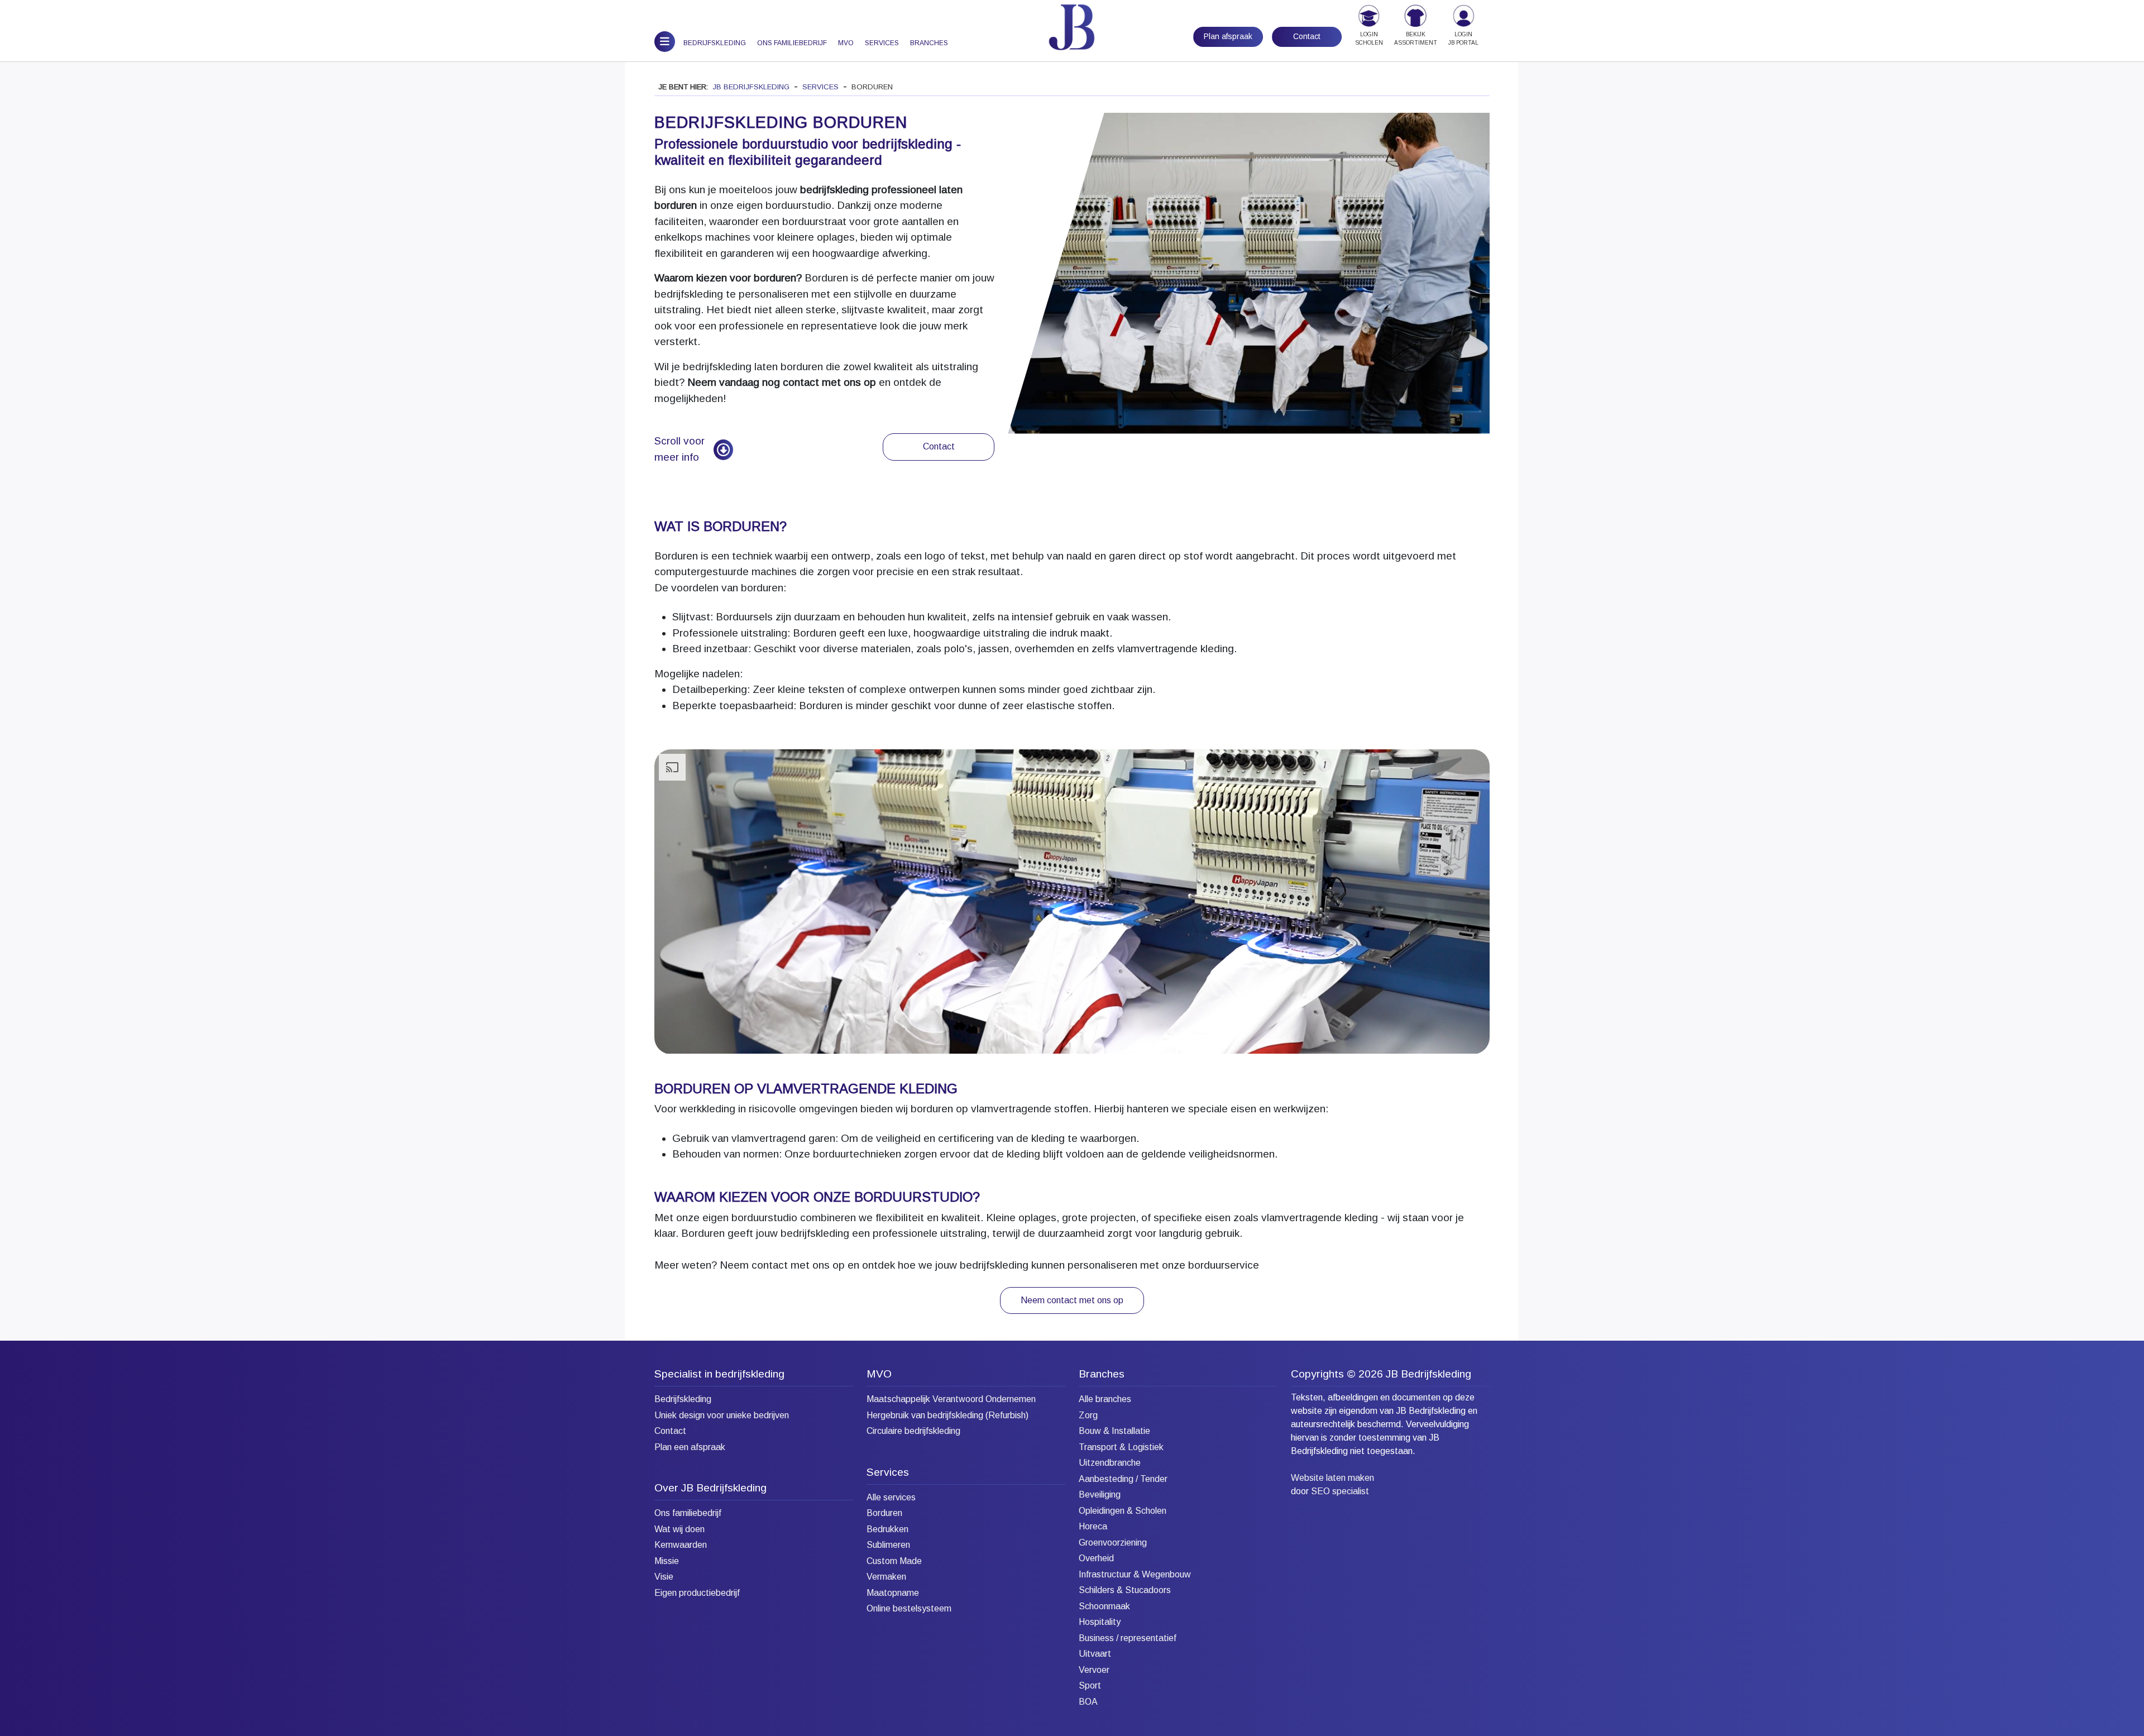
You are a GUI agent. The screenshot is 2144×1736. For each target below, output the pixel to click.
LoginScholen (1369, 39)
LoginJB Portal (1463, 39)
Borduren (884, 1513)
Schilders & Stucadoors (1125, 1590)
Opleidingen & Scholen (1123, 1511)
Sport (1090, 1685)
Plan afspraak (1228, 36)
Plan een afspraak (690, 1447)
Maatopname (893, 1593)
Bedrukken (887, 1529)
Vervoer (1094, 1670)
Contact (1307, 36)
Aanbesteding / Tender (1123, 1479)
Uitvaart (1095, 1654)
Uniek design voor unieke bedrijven (722, 1415)
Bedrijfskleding (715, 43)
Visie (664, 1577)
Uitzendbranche (1110, 1463)
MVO (846, 43)
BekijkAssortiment (1416, 39)
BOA (1088, 1702)
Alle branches (1105, 1399)
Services (882, 43)
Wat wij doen (679, 1529)
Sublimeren (888, 1545)
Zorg (1088, 1415)
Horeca (1093, 1526)
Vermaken (886, 1577)
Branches (929, 43)
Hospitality (1100, 1622)
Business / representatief (1128, 1638)
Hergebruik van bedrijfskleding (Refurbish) (947, 1415)
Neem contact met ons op (1072, 1300)
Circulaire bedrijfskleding (913, 1431)
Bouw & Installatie (1114, 1431)
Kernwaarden (681, 1545)
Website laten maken (1332, 1478)
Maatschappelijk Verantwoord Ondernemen (951, 1399)
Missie (667, 1561)
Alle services (891, 1497)
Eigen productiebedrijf (697, 1593)
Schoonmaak (1104, 1606)
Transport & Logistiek (1121, 1447)
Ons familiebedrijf (792, 43)
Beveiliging (1100, 1495)
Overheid (1096, 1558)
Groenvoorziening (1113, 1543)
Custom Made (894, 1561)
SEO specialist (1340, 1491)
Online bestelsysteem (909, 1608)
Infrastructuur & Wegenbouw (1135, 1574)
